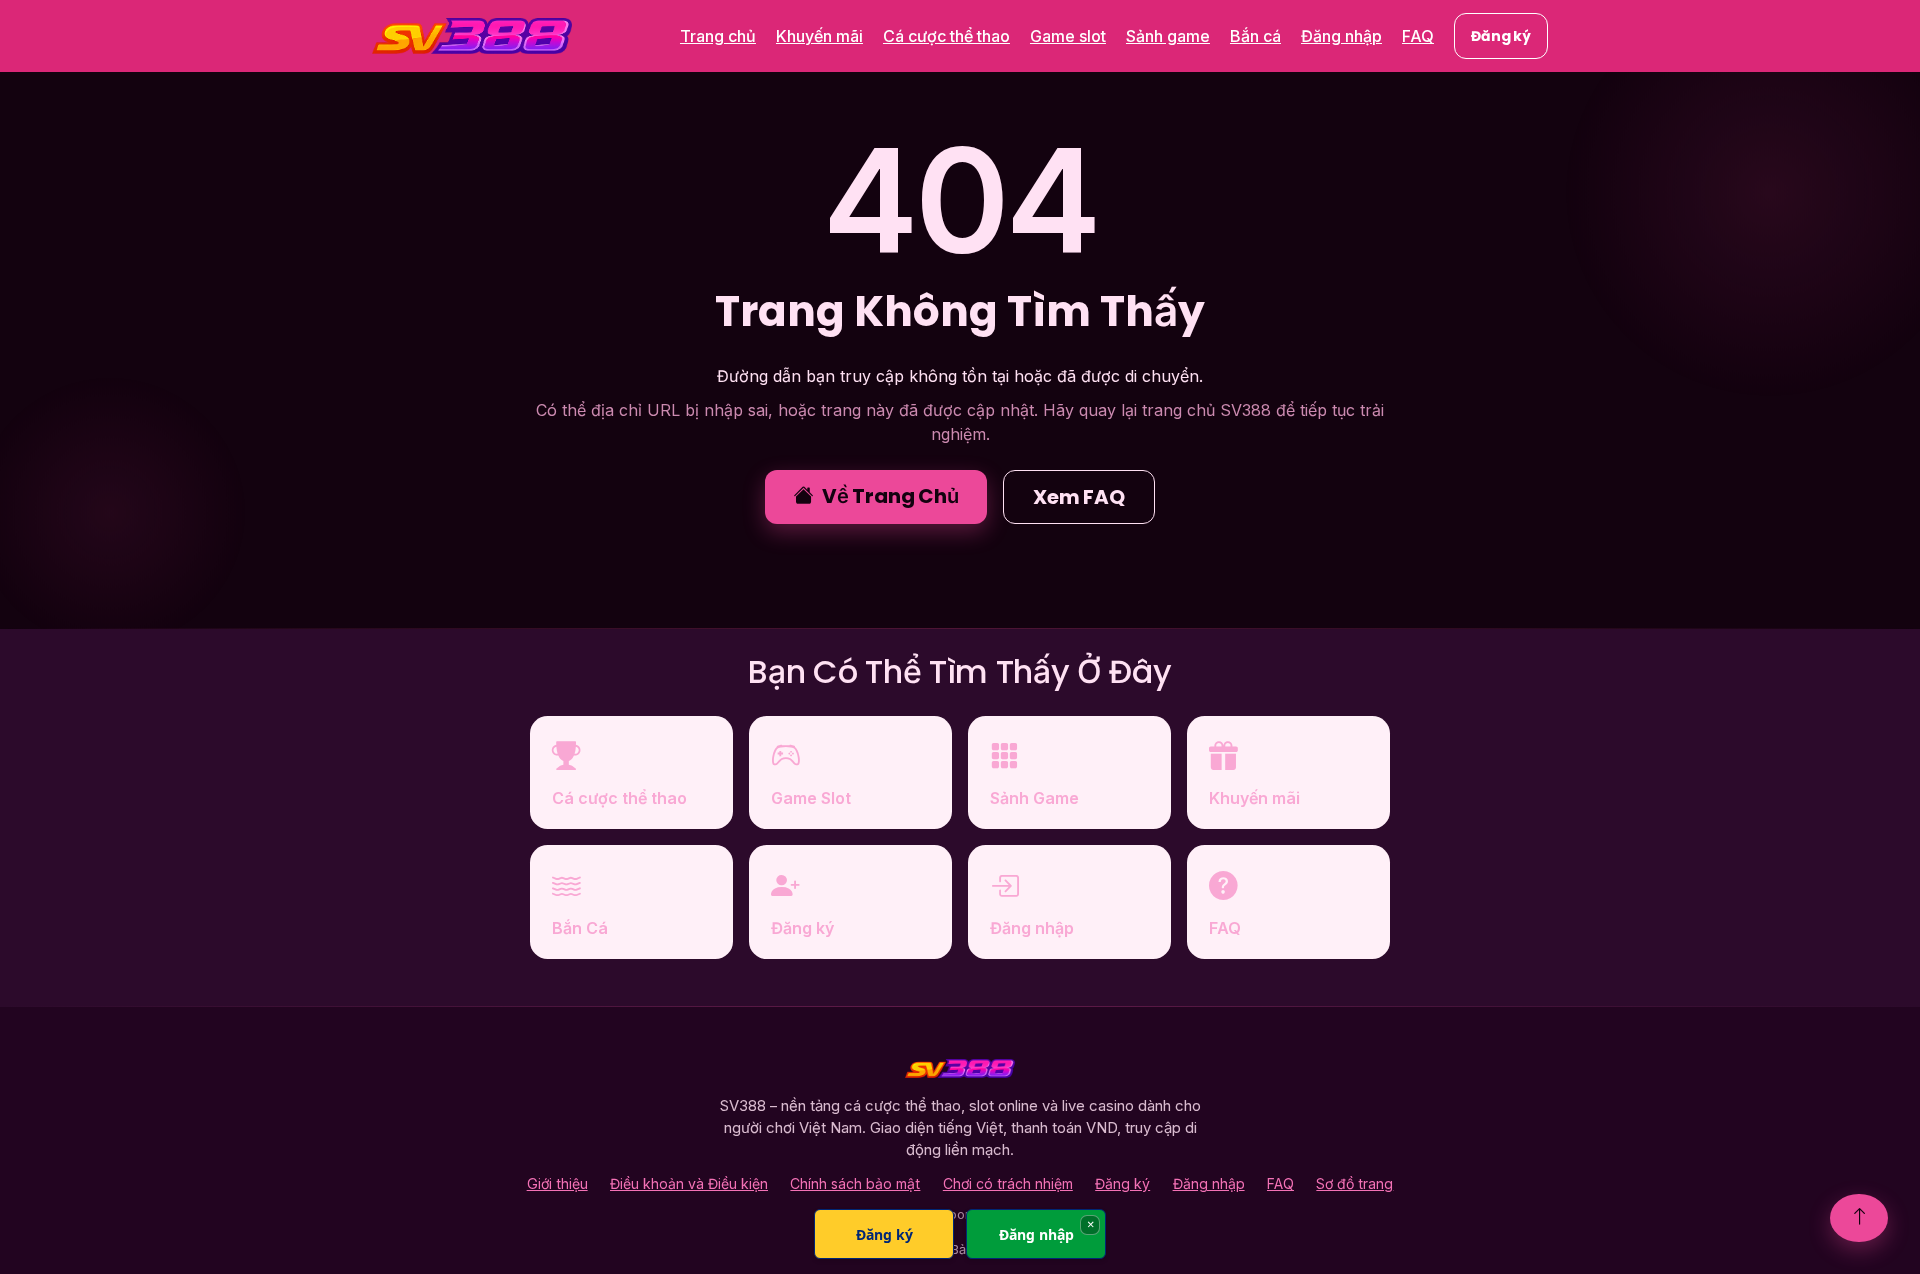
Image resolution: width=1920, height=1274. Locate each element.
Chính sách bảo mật (855, 1183)
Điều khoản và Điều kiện (689, 1183)
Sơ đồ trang (1354, 1183)
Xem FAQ (1079, 497)
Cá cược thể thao (946, 36)
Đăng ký (1501, 36)
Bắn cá (1255, 36)
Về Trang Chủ (890, 496)
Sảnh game (1168, 36)
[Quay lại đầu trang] (1859, 1218)
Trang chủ (718, 36)
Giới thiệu (557, 1183)
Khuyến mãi (819, 36)
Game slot (1068, 36)
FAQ (1418, 36)
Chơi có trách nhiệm (1008, 1183)
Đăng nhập (1341, 36)
